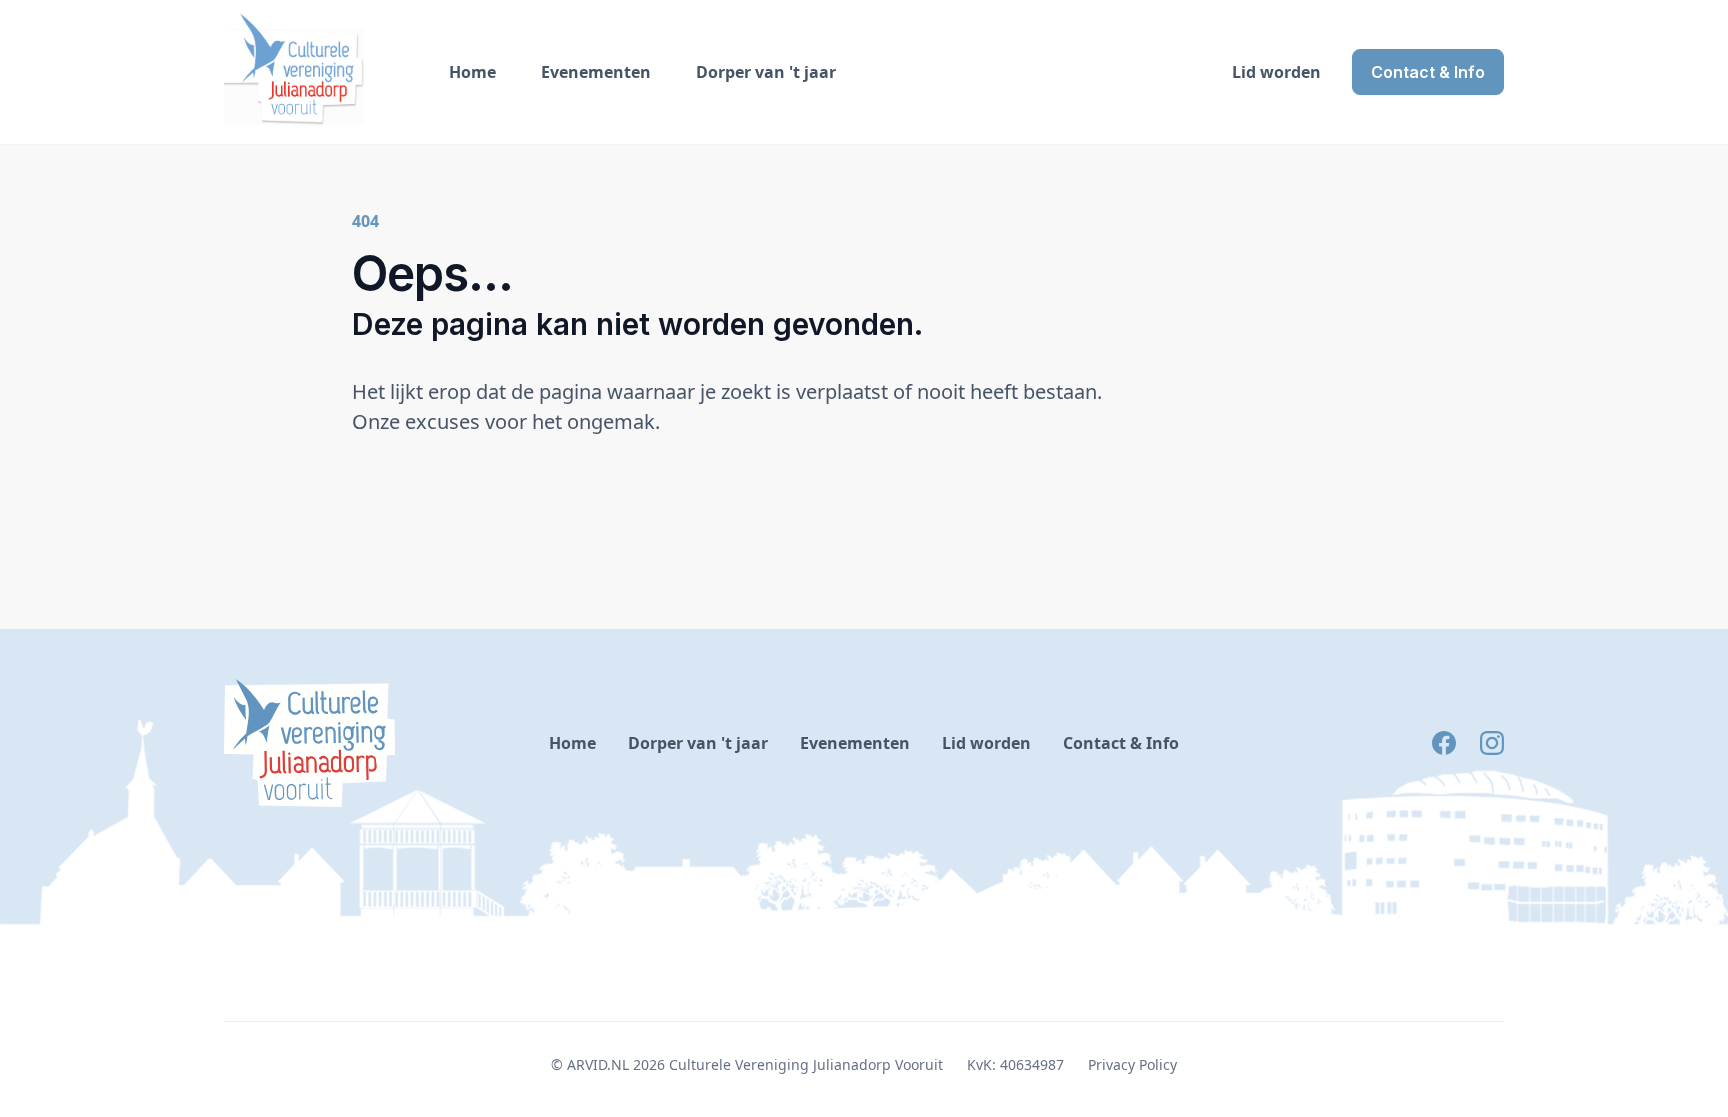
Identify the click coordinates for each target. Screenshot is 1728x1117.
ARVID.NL (598, 1064)
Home (472, 72)
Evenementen (596, 72)
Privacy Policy (1132, 1064)
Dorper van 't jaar (766, 72)
